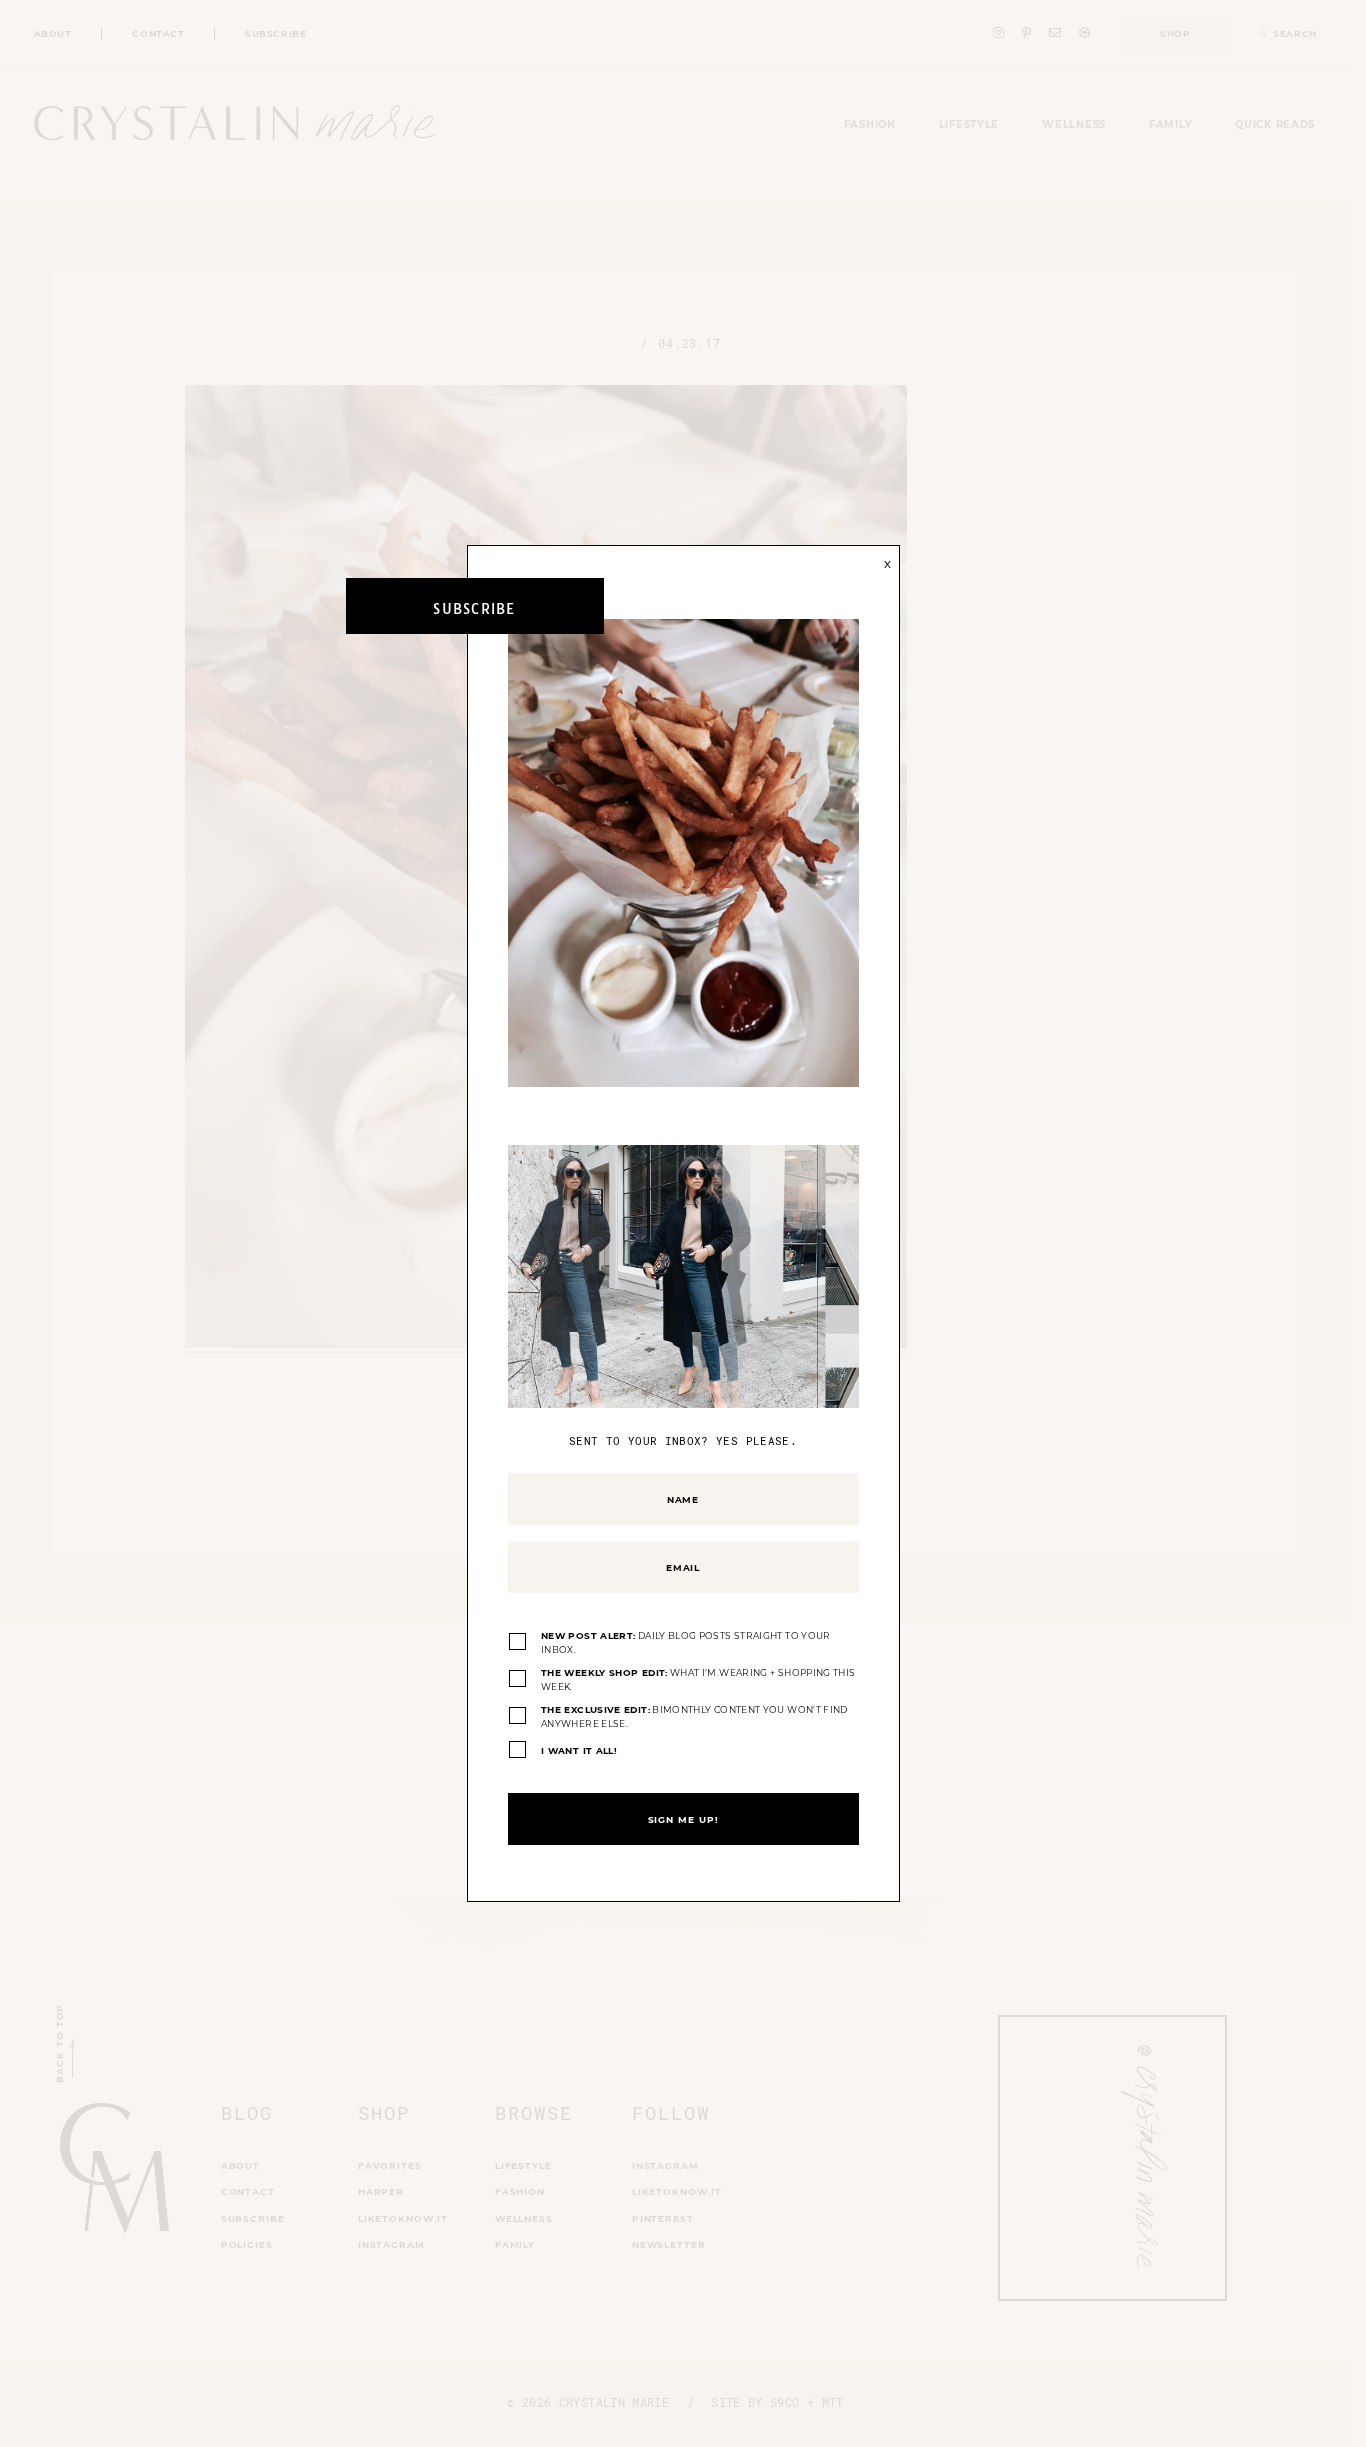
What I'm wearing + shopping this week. (698, 1679)
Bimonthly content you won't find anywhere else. (694, 1716)
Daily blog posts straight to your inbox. (686, 1642)
